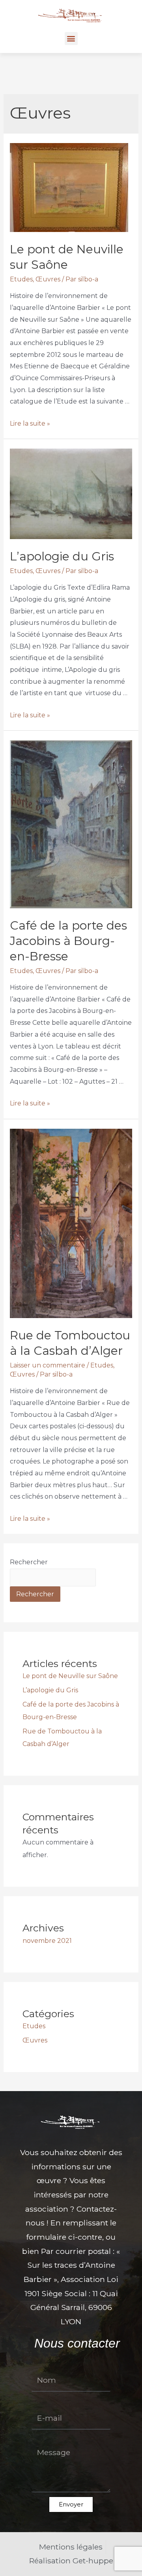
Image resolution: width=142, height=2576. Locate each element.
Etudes (21, 279)
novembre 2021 (47, 1941)
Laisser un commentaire (48, 1365)
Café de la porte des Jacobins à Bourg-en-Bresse (68, 941)
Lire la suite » (30, 423)
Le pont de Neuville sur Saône (70, 1676)
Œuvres (48, 279)
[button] (71, 39)
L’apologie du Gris (62, 556)
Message (44, 2439)
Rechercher (29, 1562)
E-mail (40, 2401)
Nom (38, 2363)
